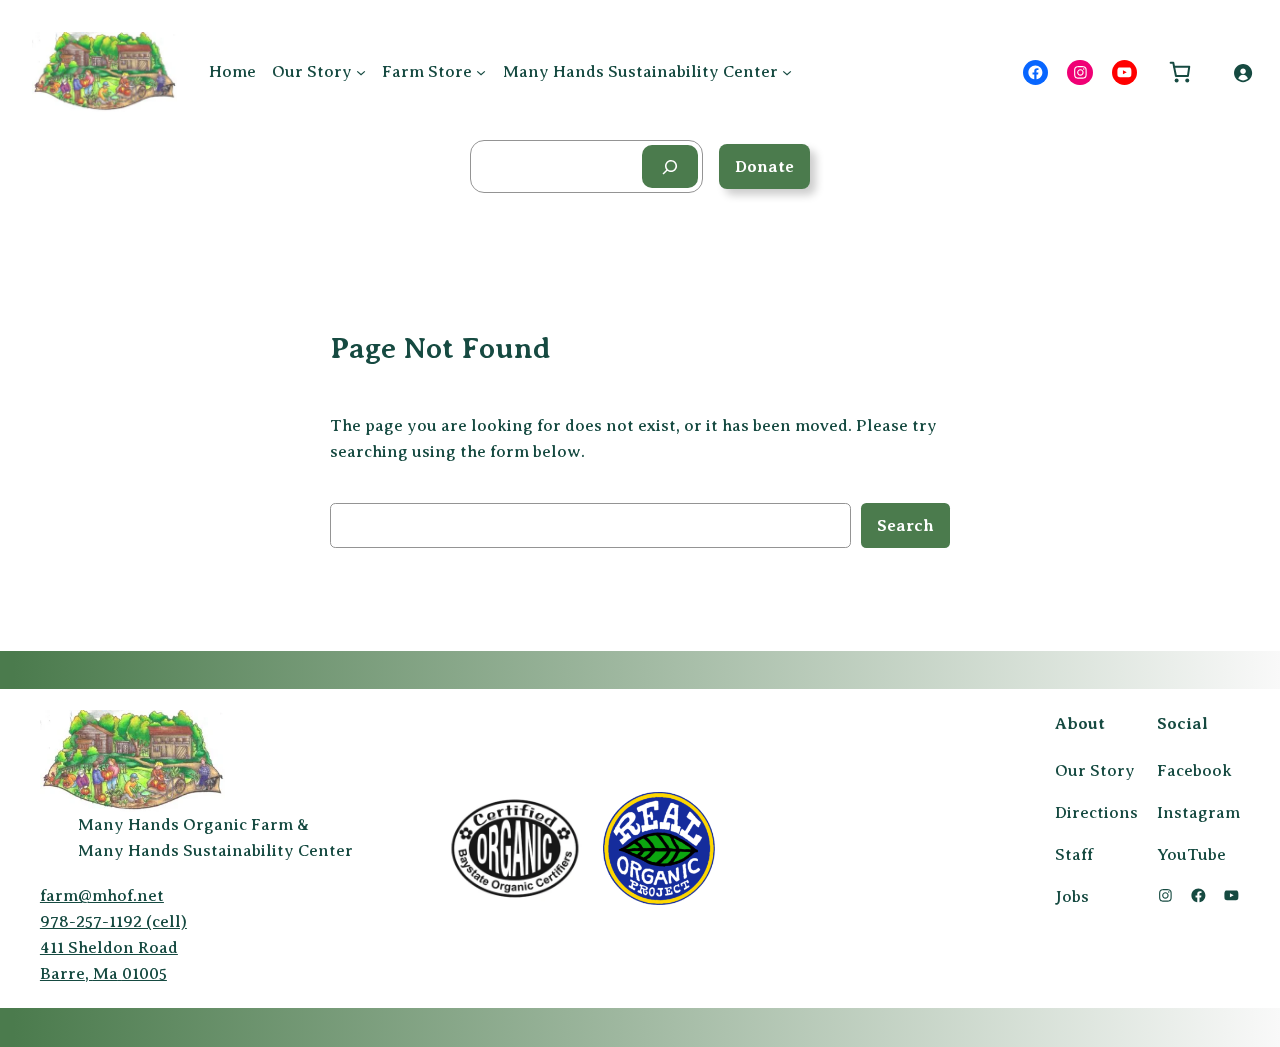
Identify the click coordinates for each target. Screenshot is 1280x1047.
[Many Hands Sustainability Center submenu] (787, 72)
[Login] (1243, 72)
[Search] (670, 166)
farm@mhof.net (102, 895)
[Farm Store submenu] (481, 72)
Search (905, 525)
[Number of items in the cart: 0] (1179, 72)
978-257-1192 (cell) (113, 921)
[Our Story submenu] (361, 72)
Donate (764, 166)
